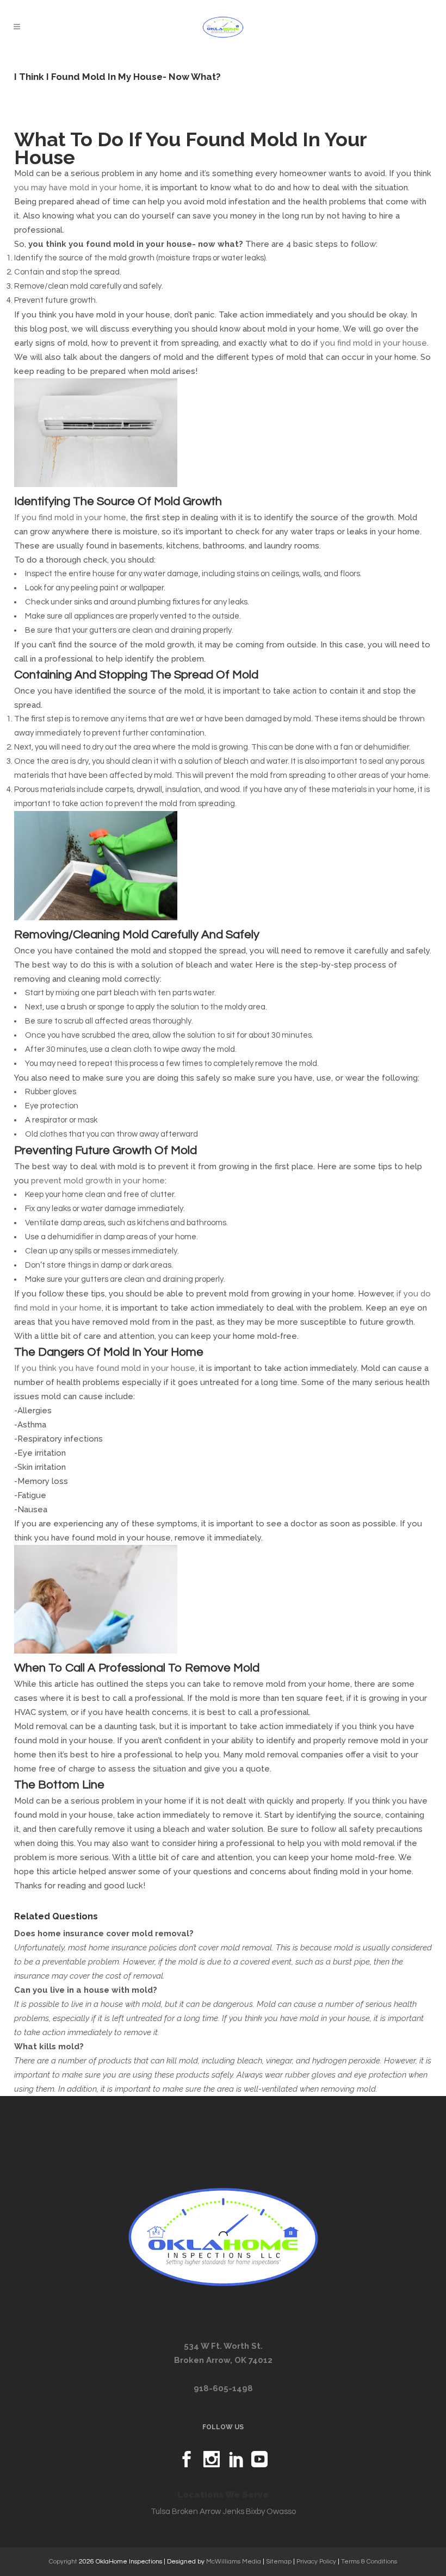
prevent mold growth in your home (98, 1181)
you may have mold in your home (78, 188)
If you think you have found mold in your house (105, 1368)
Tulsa (160, 2512)
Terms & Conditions (369, 2562)
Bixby (255, 2512)
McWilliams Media (234, 2562)
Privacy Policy (316, 2562)
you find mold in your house (374, 343)
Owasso (281, 2512)
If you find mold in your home (70, 517)
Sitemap (279, 2562)
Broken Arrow (196, 2512)
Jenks (233, 2512)
